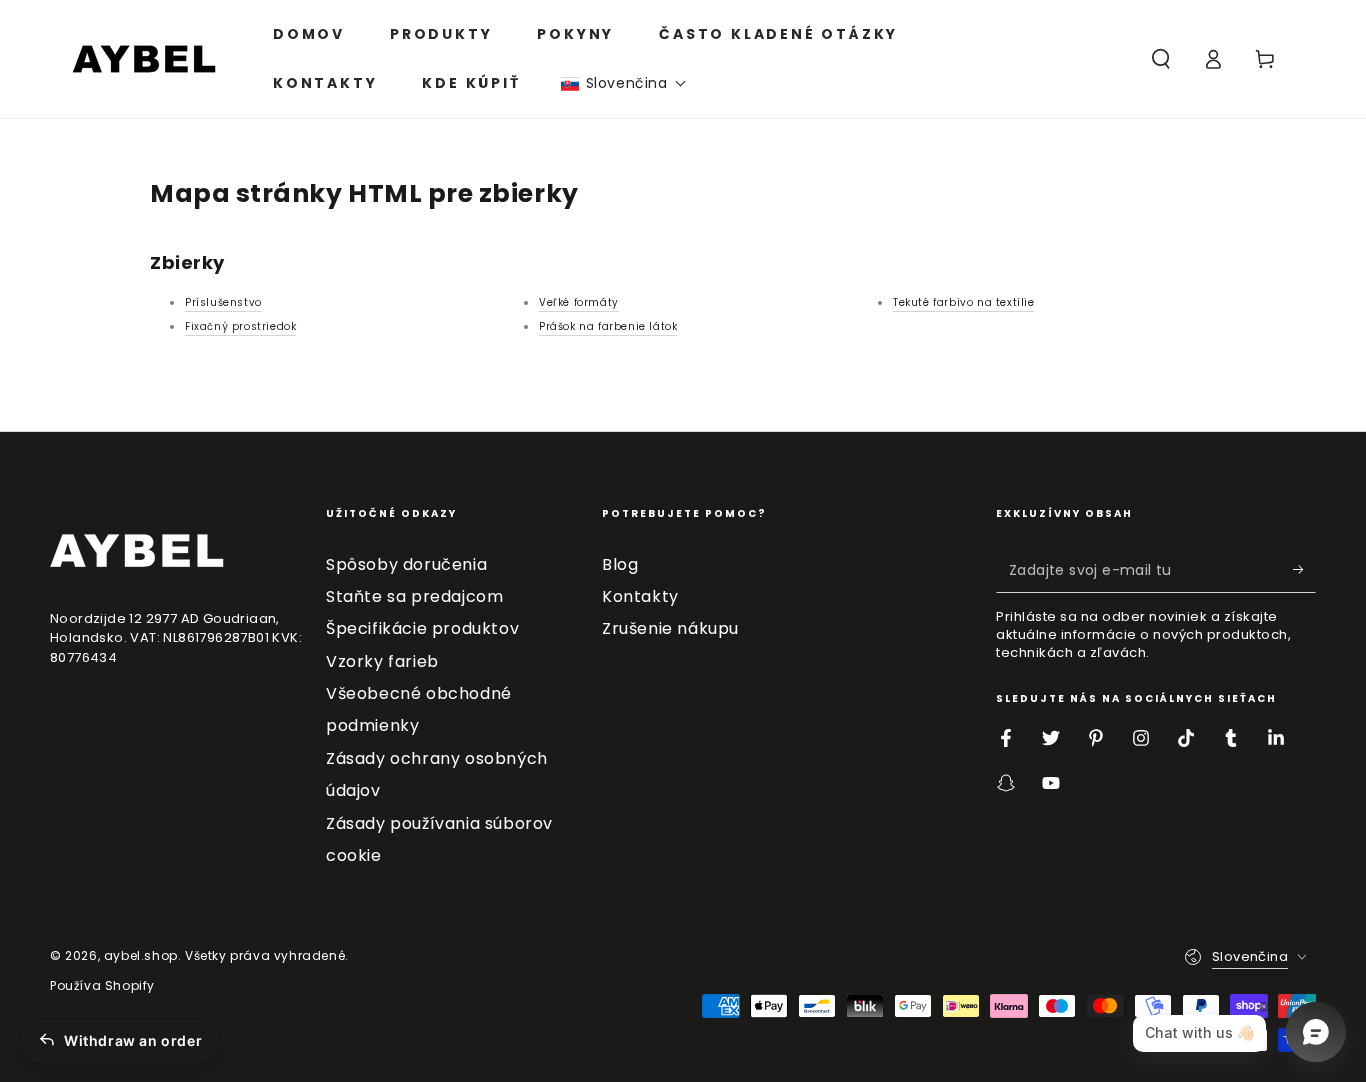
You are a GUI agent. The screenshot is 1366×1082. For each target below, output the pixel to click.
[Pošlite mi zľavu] (1304, 570)
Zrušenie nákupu (670, 628)
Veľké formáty (579, 302)
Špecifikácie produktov (422, 628)
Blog (620, 564)
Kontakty (640, 596)
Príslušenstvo (223, 302)
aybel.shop (141, 955)
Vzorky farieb (382, 661)
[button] (624, 83)
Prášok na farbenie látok (608, 326)
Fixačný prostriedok (240, 326)
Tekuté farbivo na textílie (964, 302)
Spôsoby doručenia (406, 564)
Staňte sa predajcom (414, 596)
